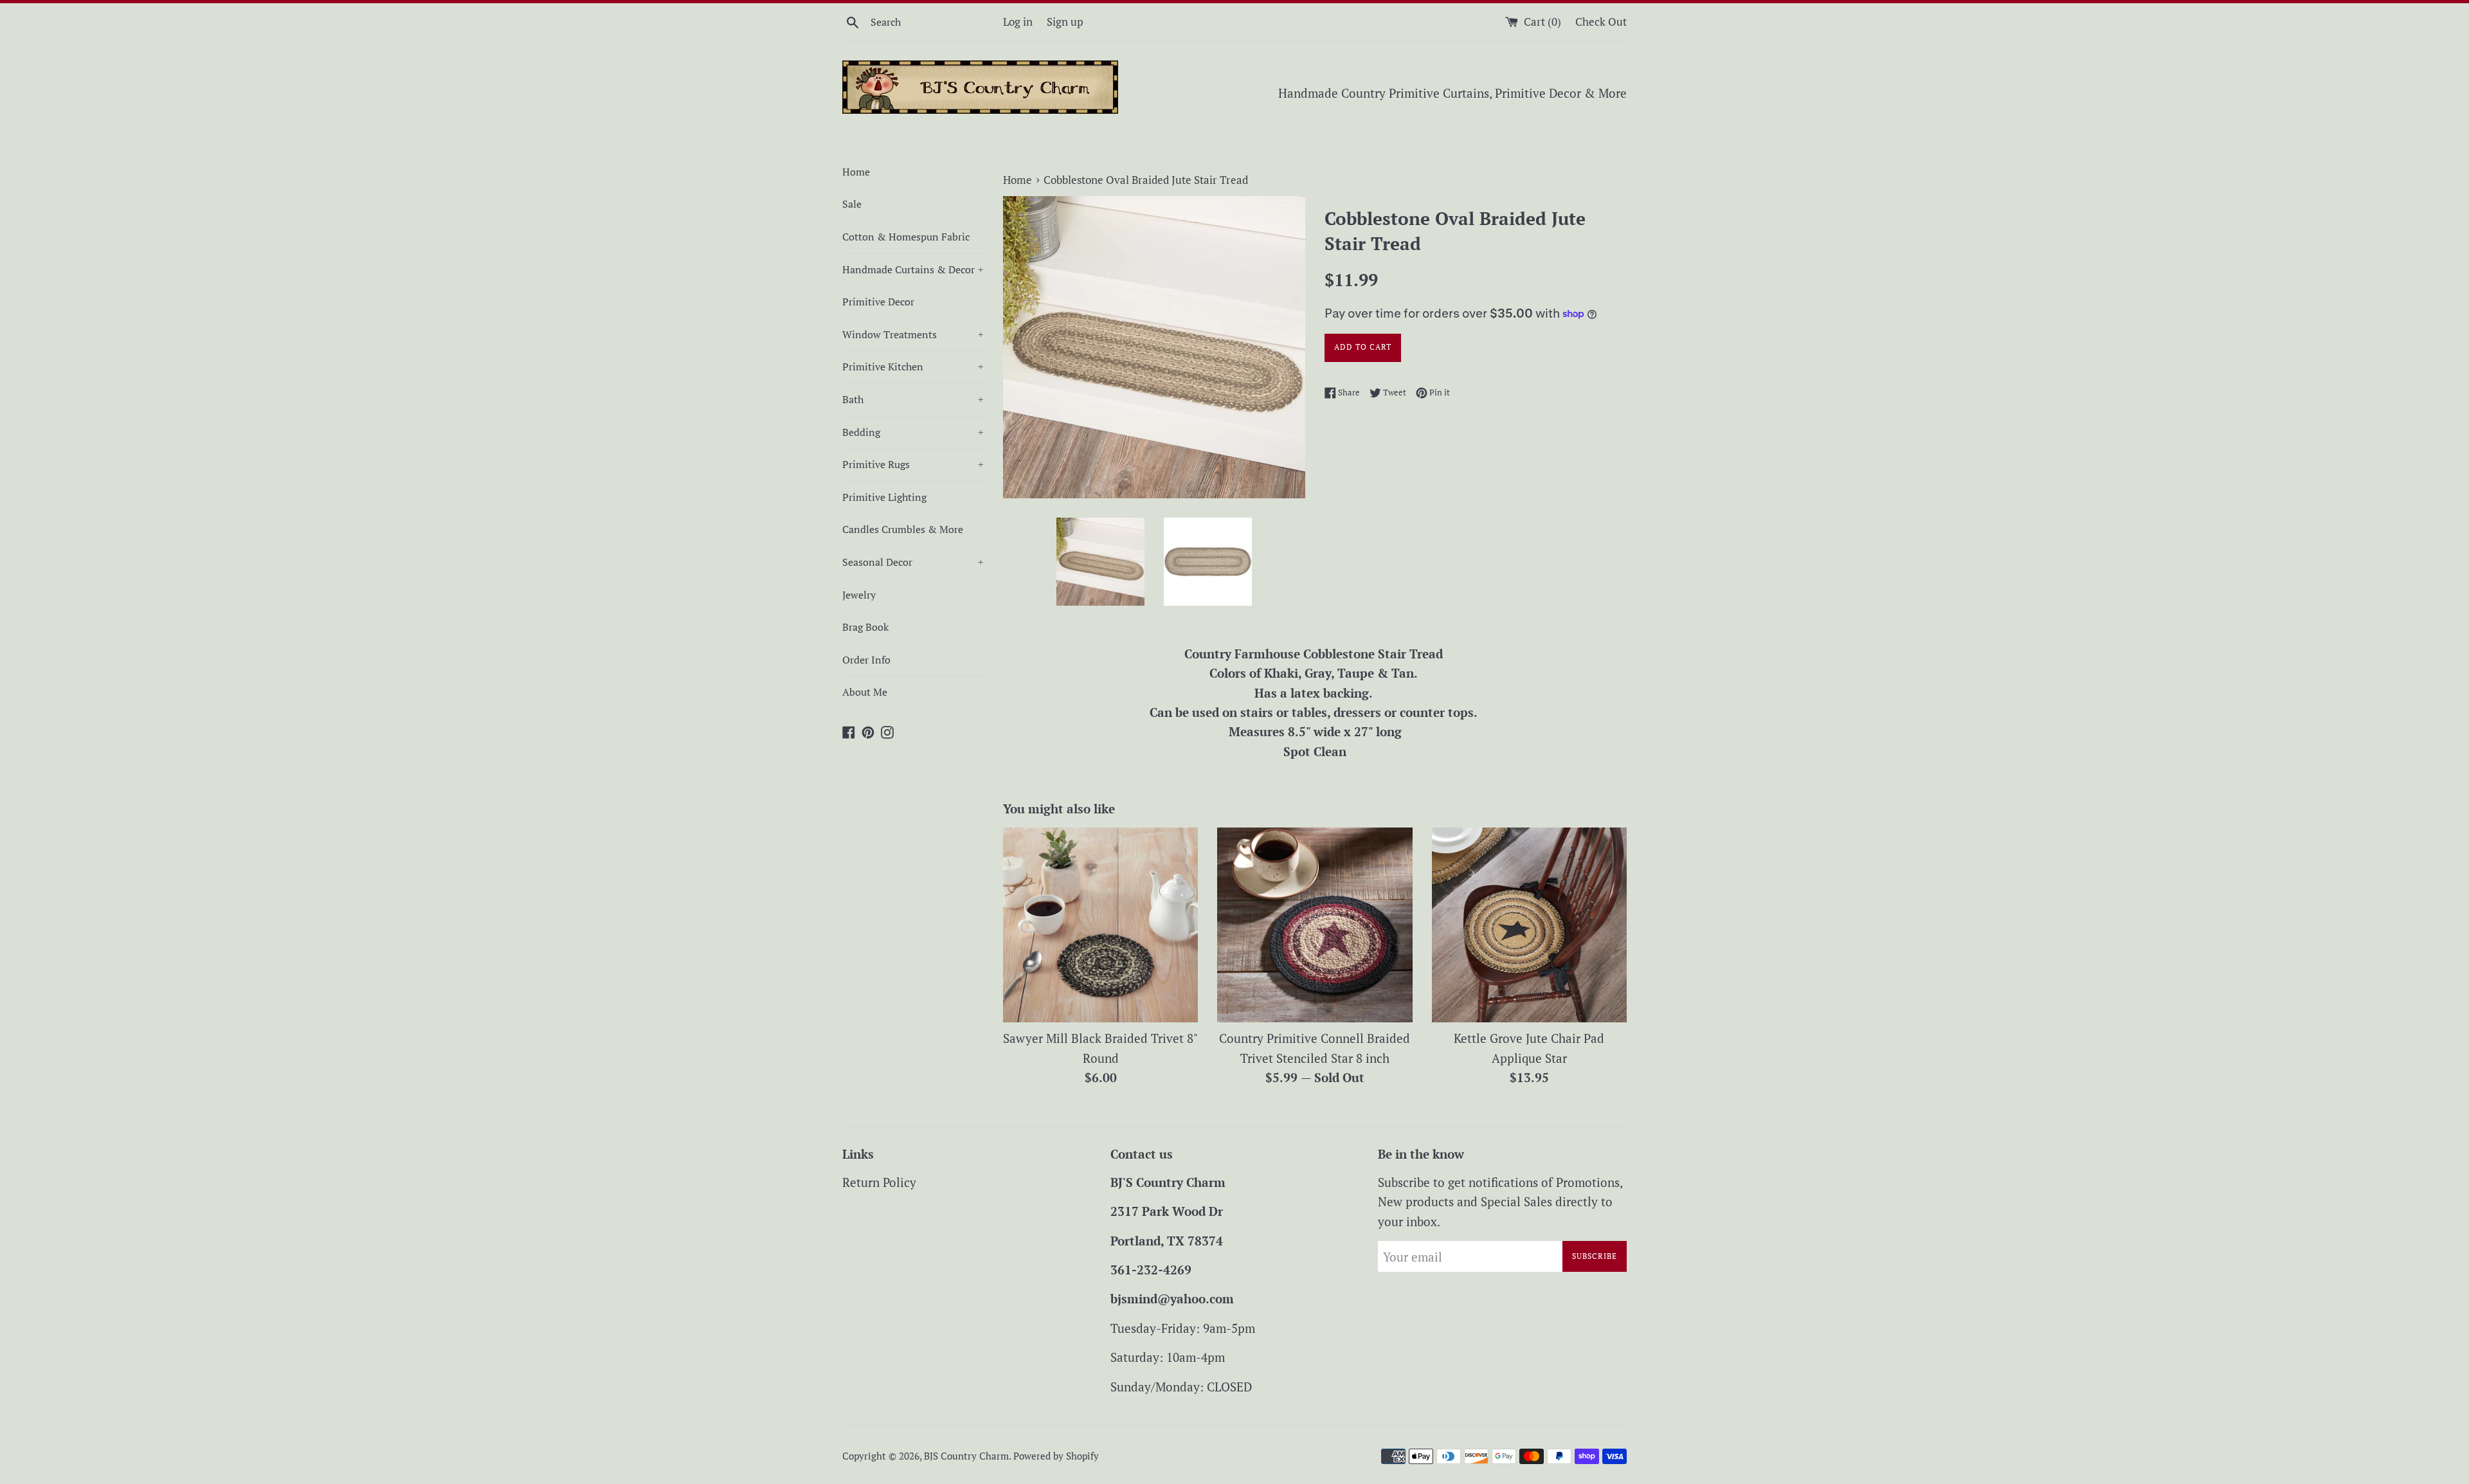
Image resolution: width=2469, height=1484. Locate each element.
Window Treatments (913, 334)
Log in (1018, 22)
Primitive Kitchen (913, 366)
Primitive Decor (878, 302)
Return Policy (879, 1182)
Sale (852, 204)
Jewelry (859, 595)
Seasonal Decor (913, 562)
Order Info (866, 660)
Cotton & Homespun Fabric (906, 237)
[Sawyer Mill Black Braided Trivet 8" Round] (1100, 925)
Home (856, 172)
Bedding (913, 432)
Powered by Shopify (1056, 1456)
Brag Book (865, 627)
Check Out (1601, 22)
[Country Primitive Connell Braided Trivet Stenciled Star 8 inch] (1315, 925)
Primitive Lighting (884, 497)
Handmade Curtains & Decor (913, 269)
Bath (913, 399)
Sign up (1065, 22)
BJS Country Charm (966, 1456)
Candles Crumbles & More (903, 529)
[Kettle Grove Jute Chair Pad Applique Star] (1529, 925)
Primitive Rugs (913, 464)
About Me (865, 692)
